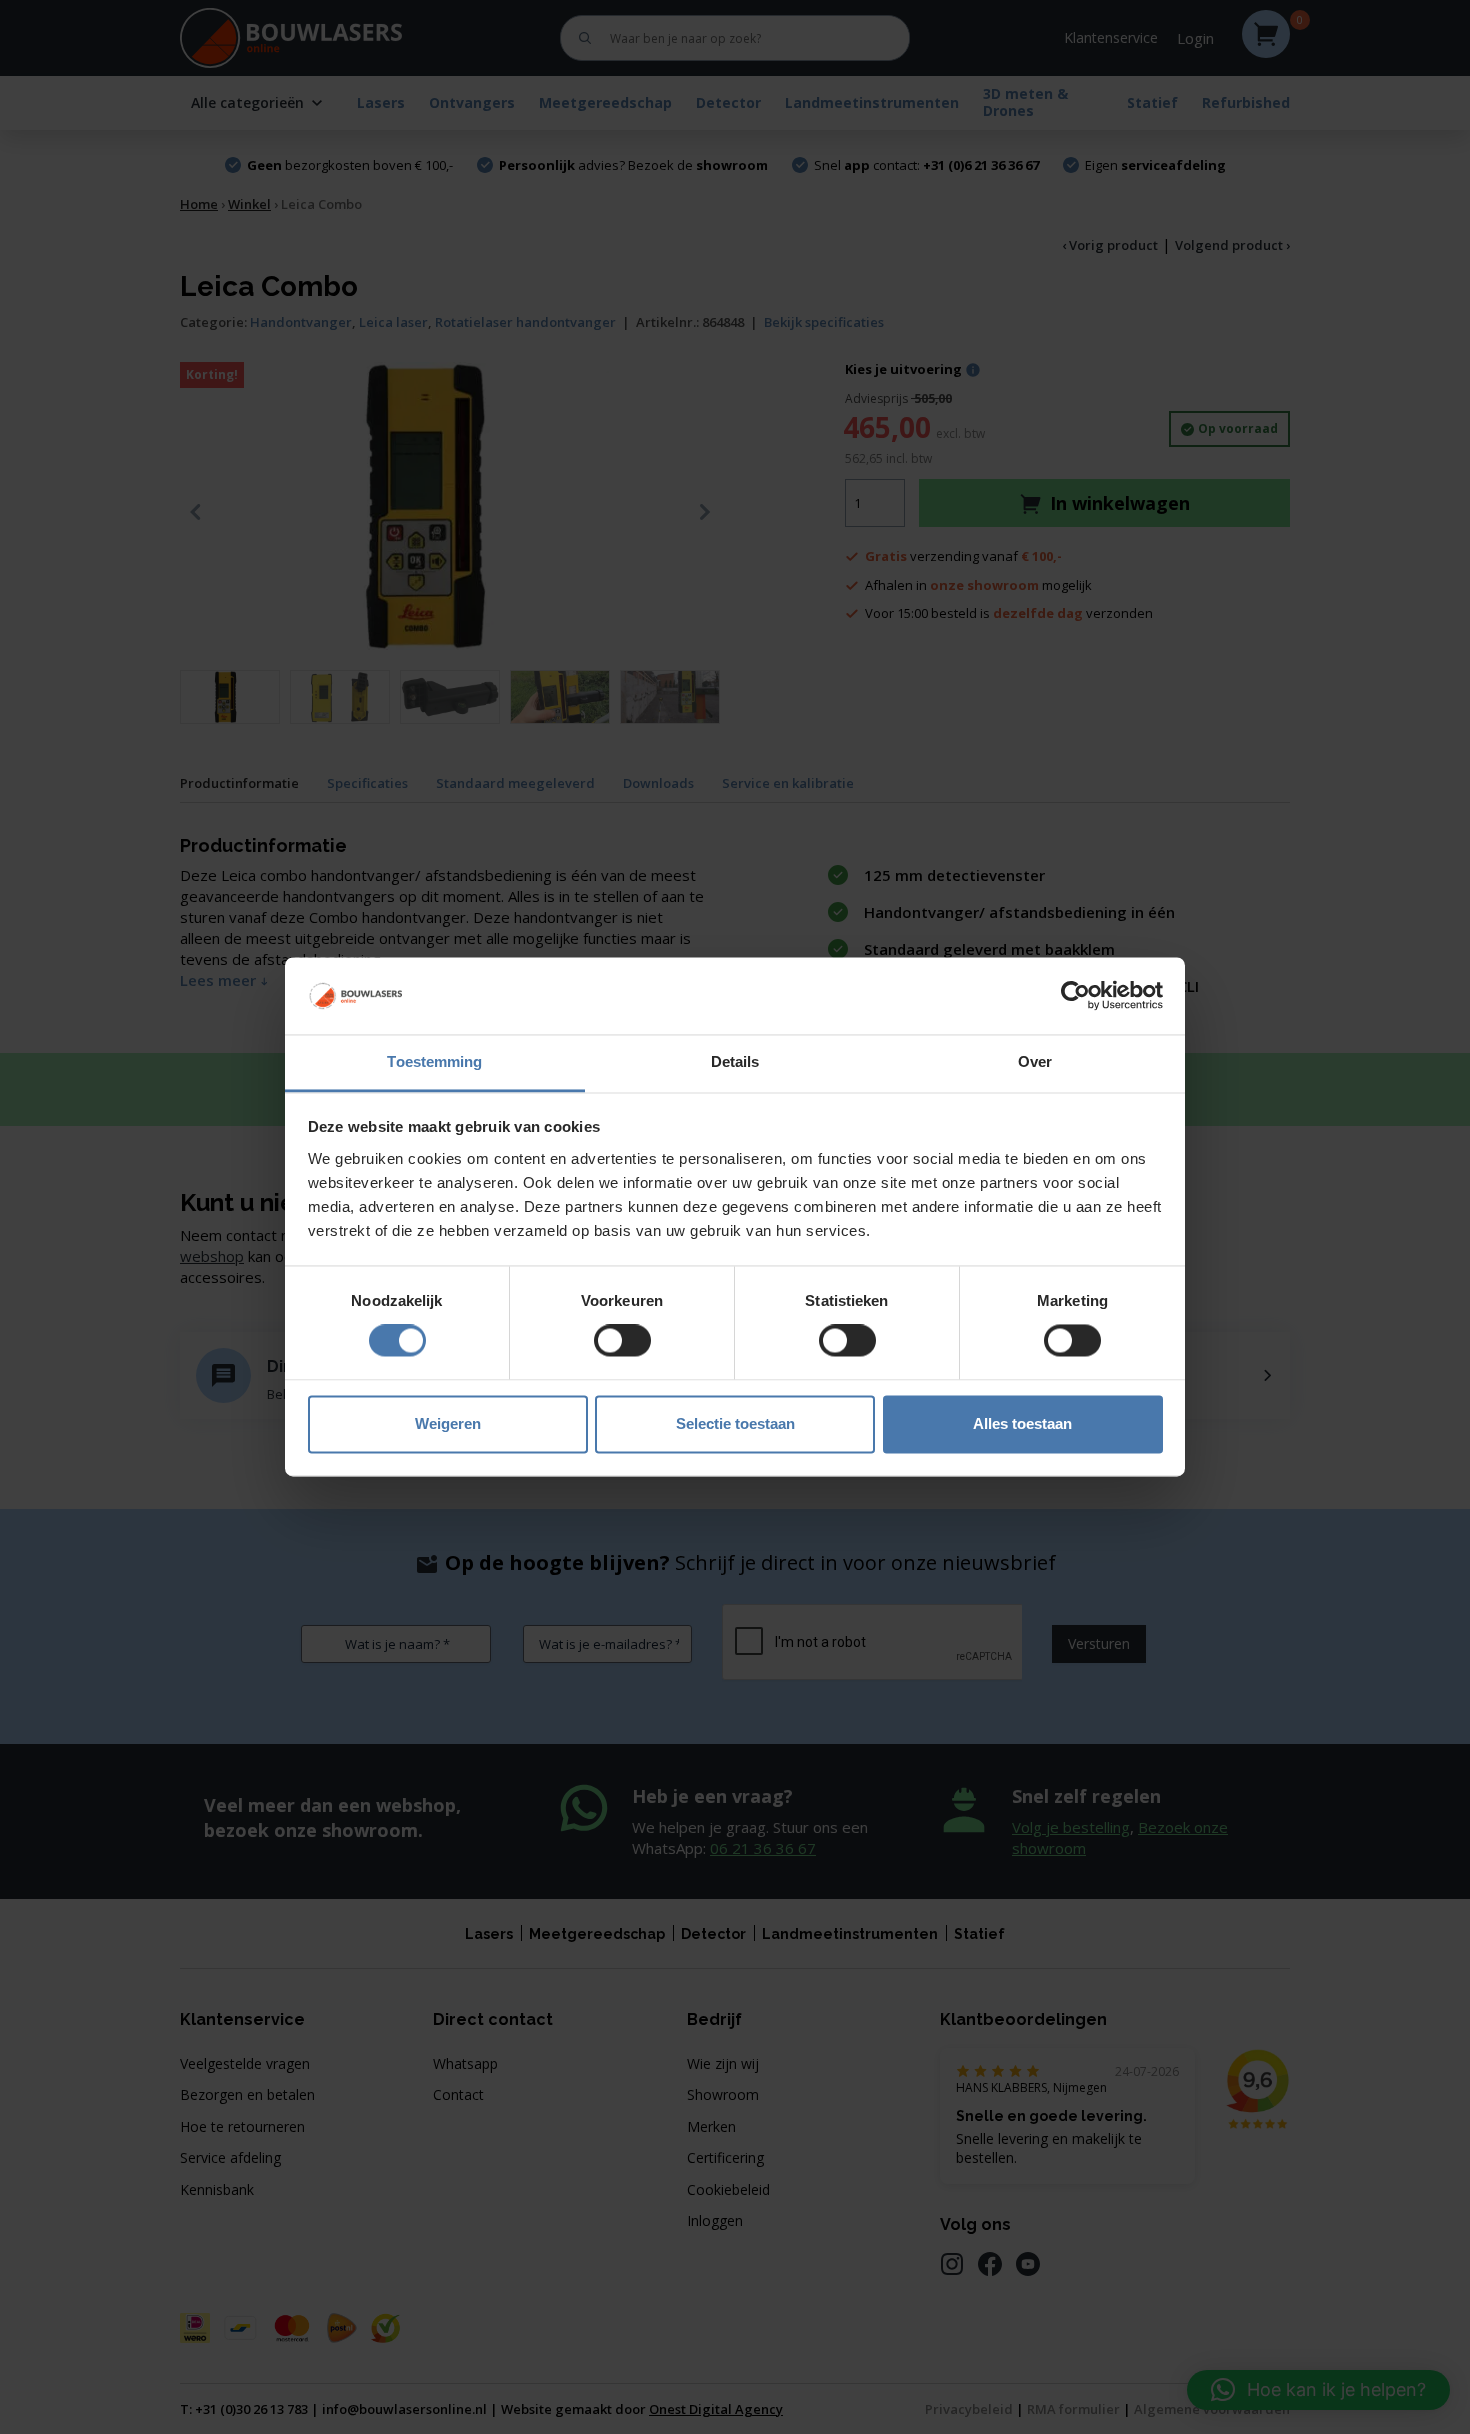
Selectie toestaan (735, 1423)
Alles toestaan (1022, 1423)
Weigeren (448, 1423)
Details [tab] (735, 1061)
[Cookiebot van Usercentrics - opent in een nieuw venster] (1075, 996)
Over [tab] (1035, 1061)
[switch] (622, 1341)
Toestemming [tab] (434, 1061)
